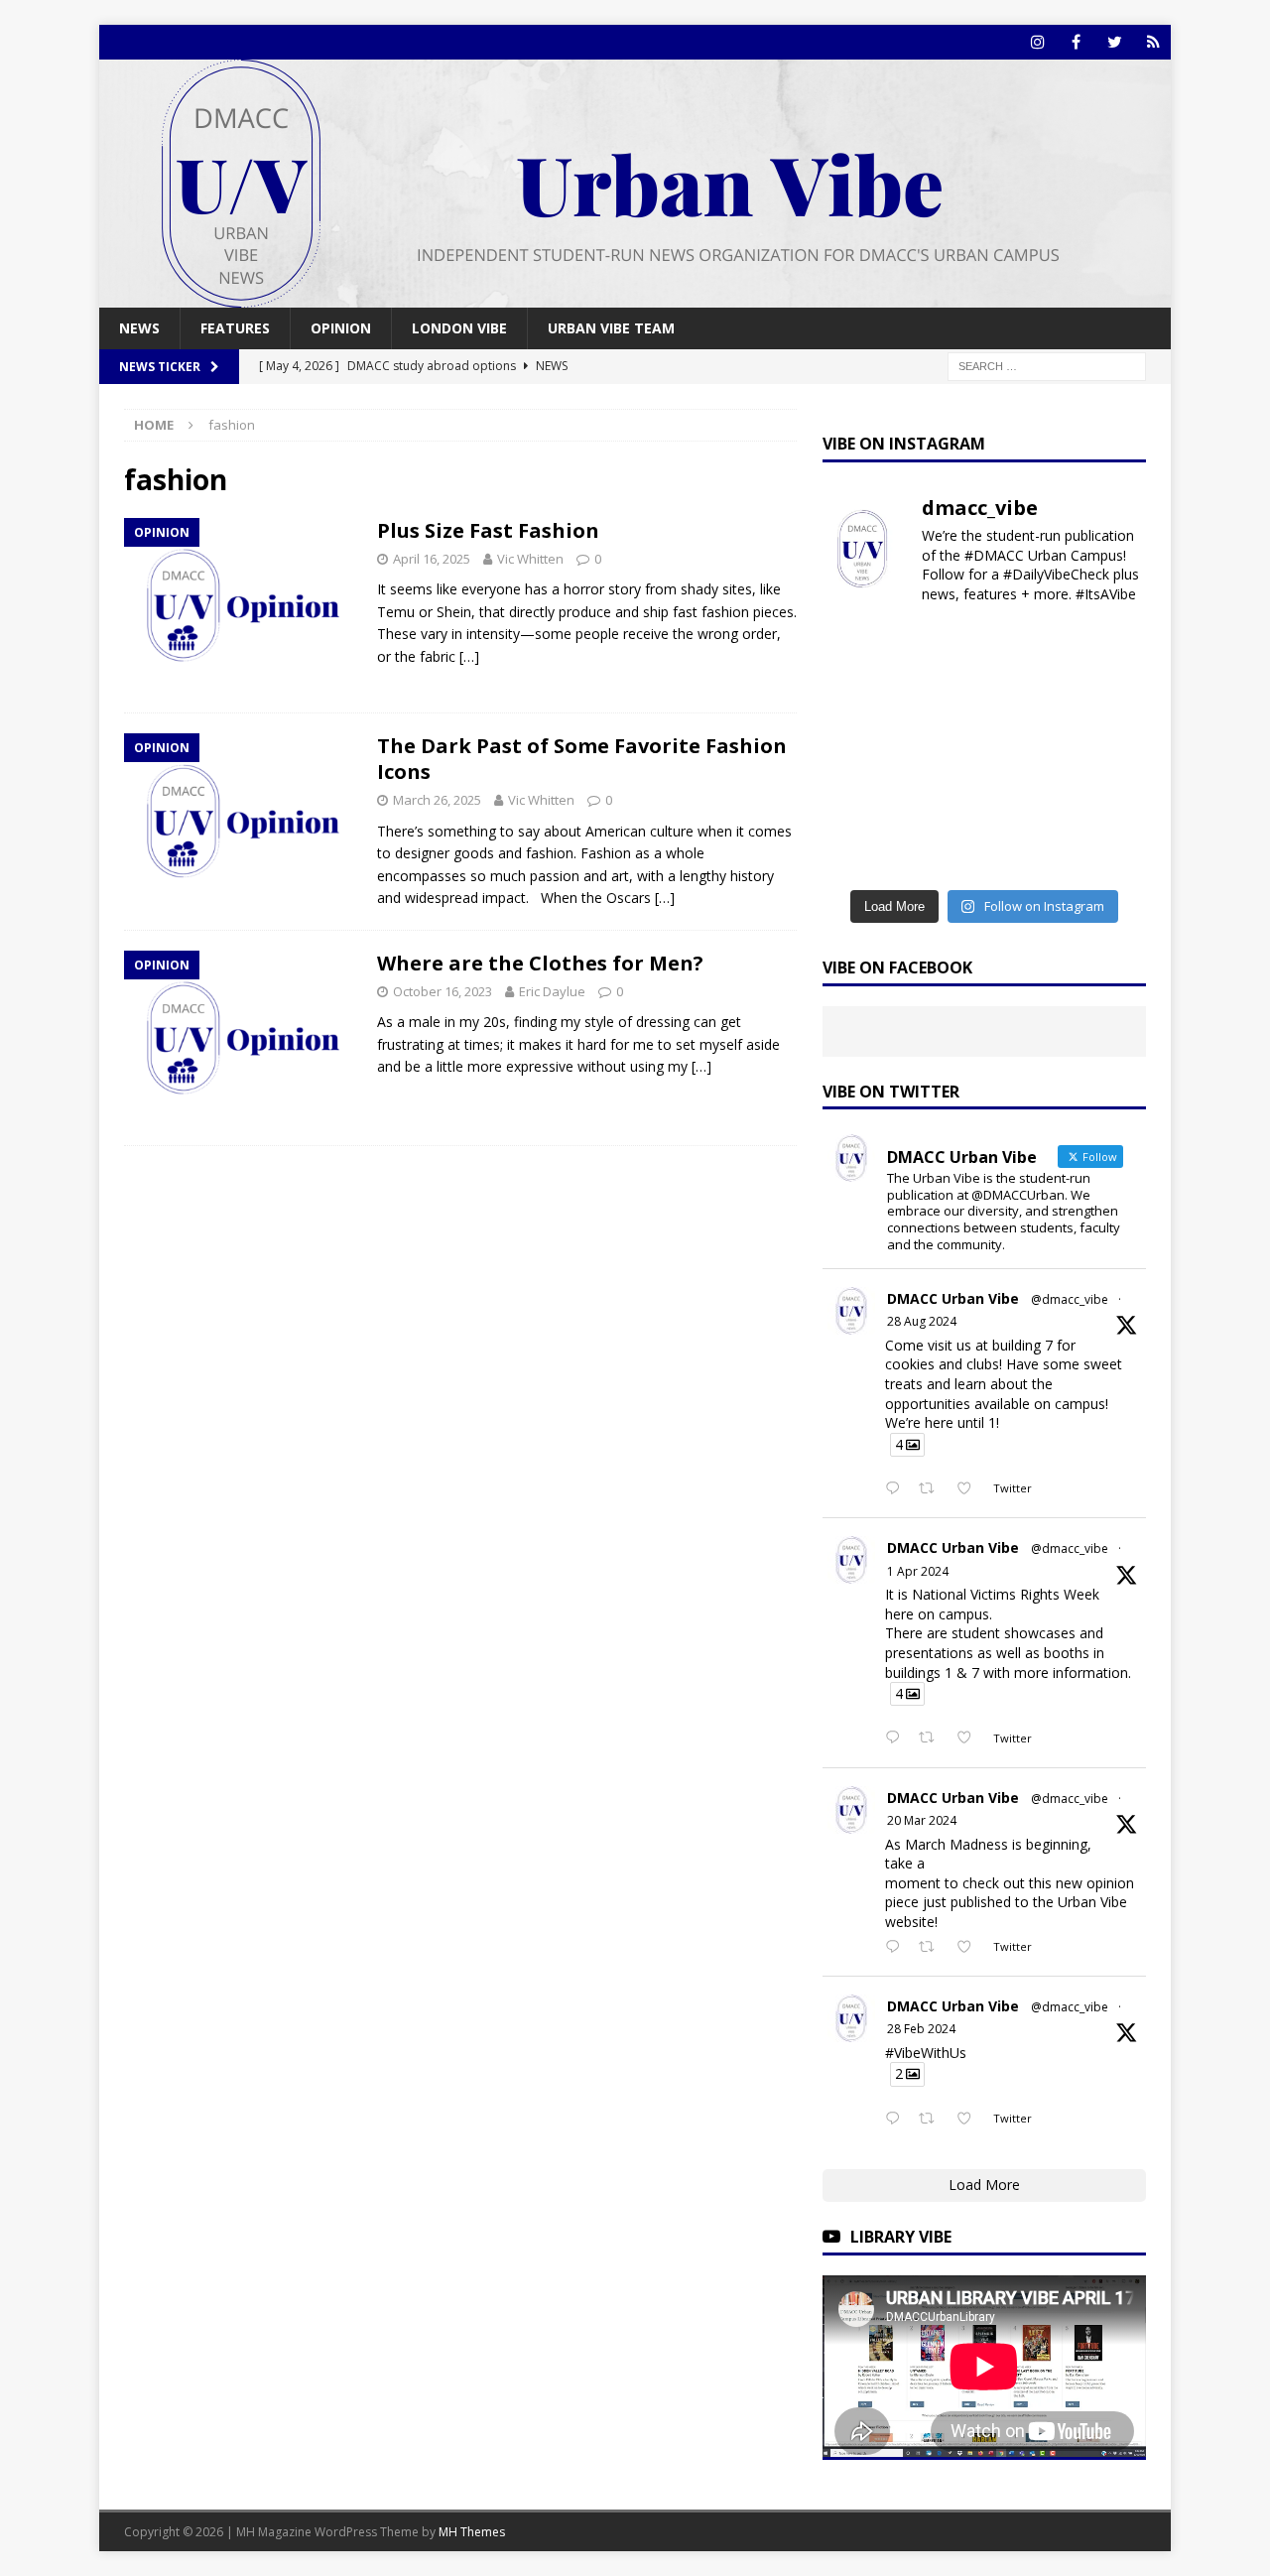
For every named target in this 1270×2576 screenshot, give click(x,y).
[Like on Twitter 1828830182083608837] (970, 1489)
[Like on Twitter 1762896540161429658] (970, 2120)
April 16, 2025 (432, 559)
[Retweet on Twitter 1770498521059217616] (932, 1948)
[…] (469, 656)
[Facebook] (1076, 42)
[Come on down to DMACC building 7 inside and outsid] (859, 699)
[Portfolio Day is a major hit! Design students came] (1109, 648)
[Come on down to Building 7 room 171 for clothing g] (1026, 648)
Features (235, 328)
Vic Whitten (530, 559)
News (139, 328)
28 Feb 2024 (921, 2029)
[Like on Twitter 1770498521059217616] (970, 1948)
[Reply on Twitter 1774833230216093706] (897, 1739)
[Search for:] (1047, 366)
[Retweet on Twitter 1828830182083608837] (932, 1489)
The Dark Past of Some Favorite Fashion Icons (582, 759)
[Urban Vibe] (635, 296)
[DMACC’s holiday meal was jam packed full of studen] (1026, 852)
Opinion (341, 328)
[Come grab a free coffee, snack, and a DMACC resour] (943, 699)
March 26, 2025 (437, 800)
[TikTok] (1153, 42)
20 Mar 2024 (922, 1820)
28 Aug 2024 (922, 1321)
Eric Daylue (552, 991)
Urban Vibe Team (611, 328)
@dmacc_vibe (1070, 1299)
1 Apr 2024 (918, 1571)
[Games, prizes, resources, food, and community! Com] (943, 648)
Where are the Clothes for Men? (540, 963)
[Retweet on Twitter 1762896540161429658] (932, 2120)
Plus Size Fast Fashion (488, 530)
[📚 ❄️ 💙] (943, 852)
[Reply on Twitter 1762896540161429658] (897, 2120)
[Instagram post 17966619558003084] (1109, 852)
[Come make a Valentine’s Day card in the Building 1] (1026, 750)
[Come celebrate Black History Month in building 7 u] (943, 750)
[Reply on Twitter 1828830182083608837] (897, 1489)
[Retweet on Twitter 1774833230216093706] (932, 1739)
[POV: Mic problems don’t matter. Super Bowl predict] (1109, 750)
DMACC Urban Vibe (953, 1298)
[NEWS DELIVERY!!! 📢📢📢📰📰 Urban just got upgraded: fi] (859, 852)
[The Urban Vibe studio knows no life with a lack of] (943, 801)
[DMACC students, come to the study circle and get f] (859, 750)
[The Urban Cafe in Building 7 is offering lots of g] (1109, 699)
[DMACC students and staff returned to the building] (859, 801)
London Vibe (459, 328)
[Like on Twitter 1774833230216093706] (970, 1739)
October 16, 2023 (443, 991)
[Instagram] (1037, 42)
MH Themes (472, 2532)
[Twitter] (1115, 42)
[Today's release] (1109, 801)
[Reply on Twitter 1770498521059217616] (897, 1948)
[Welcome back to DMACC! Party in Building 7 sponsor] (859, 648)
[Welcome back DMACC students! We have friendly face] (1026, 801)
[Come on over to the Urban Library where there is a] (1026, 699)
